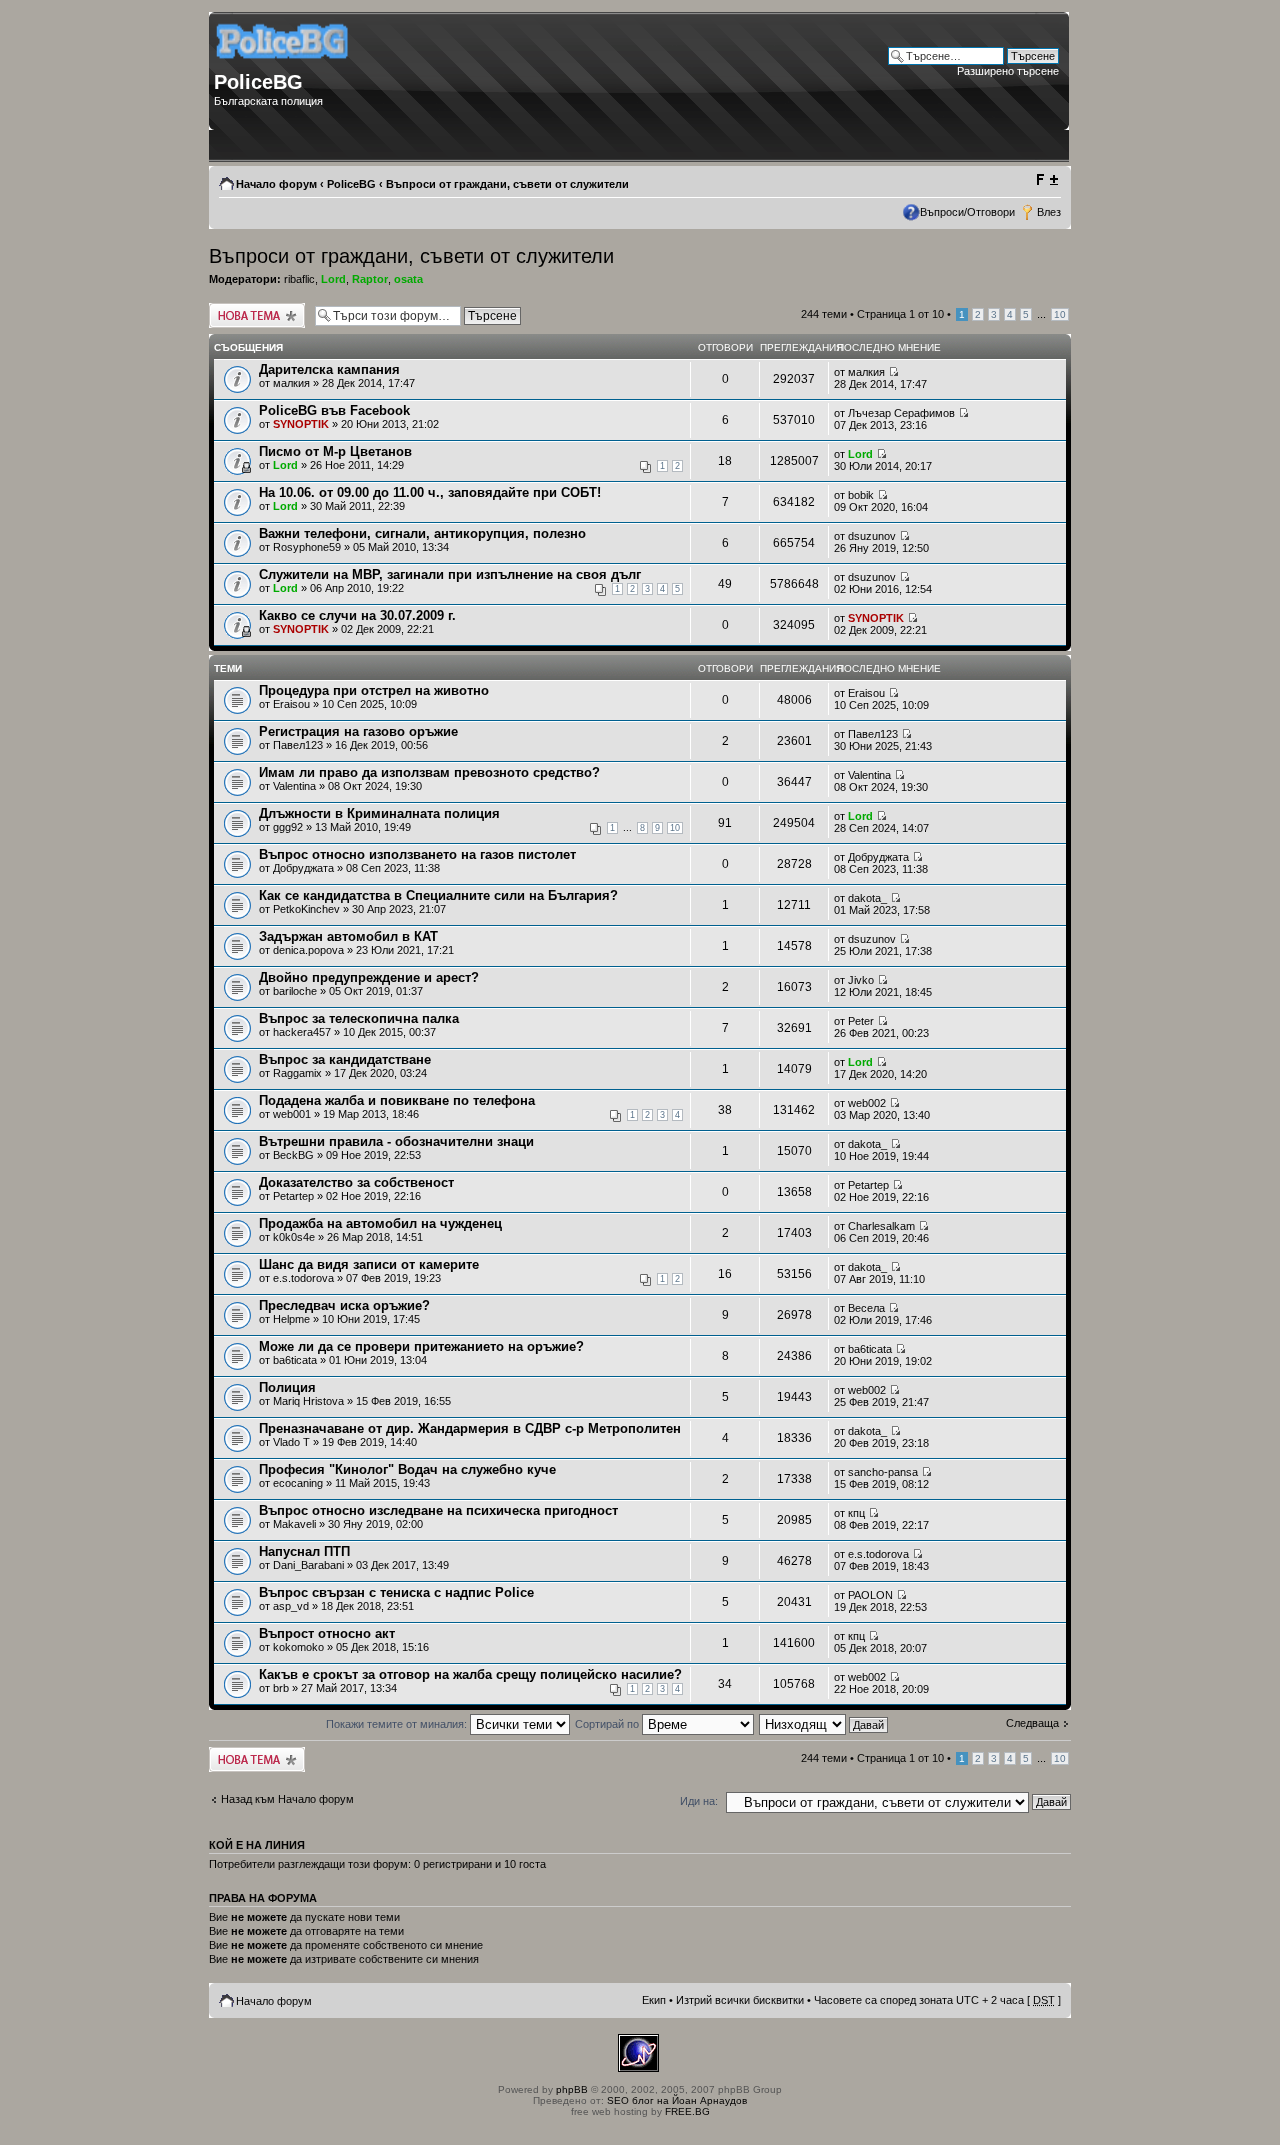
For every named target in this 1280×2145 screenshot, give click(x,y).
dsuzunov (872, 536)
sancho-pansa (883, 1472)
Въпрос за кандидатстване (345, 1059)
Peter (861, 1021)
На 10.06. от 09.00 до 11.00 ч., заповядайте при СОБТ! (430, 492)
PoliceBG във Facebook (334, 410)
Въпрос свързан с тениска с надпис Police (396, 1592)
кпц (856, 1513)
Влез (1049, 212)
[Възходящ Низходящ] (824, 1724)
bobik (861, 495)
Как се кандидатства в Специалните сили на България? (438, 895)
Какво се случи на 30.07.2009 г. (357, 615)
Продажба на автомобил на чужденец (380, 1223)
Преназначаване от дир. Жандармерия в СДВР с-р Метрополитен (470, 1428)
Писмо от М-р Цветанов (335, 451)
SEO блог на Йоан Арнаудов (677, 2100)
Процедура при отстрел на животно (374, 690)
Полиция (287, 1387)
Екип (654, 2000)
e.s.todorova (303, 1278)
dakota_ (867, 898)
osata (408, 279)
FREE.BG (687, 2111)
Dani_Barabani (308, 1565)
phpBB (572, 2089)
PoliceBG (351, 184)
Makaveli (294, 1524)
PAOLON (870, 1595)
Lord (333, 279)
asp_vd (291, 1606)
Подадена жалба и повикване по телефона (397, 1100)
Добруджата (303, 868)
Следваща (1032, 1723)
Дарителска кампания (329, 369)
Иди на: (699, 1801)
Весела (866, 1308)
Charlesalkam (881, 1226)
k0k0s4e (294, 1237)
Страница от (900, 314)
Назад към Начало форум (287, 1799)
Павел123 (298, 745)
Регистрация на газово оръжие (358, 731)
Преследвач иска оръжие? (344, 1305)
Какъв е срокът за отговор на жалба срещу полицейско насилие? (470, 1674)
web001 (292, 1114)
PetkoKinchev (306, 909)
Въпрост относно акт (327, 1633)
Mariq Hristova (308, 1401)
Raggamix (297, 1073)
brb (281, 1688)
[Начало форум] (283, 65)
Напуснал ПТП (304, 1551)
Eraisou (291, 704)
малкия (291, 383)
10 (1060, 314)
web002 (867, 1103)
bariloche (295, 991)
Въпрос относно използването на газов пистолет (417, 854)
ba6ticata (295, 1360)
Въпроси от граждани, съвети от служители (507, 184)
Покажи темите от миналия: (398, 1724)
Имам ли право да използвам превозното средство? (429, 772)
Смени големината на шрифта (1046, 180)
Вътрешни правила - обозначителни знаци (396, 1141)
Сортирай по (608, 1724)
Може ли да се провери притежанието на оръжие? (421, 1346)
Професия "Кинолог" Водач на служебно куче (407, 1469)
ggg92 (288, 827)
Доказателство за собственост (356, 1182)
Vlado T (291, 1442)
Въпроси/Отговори (967, 212)
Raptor (370, 279)
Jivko (861, 980)
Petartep (293, 1196)
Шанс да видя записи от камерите (369, 1264)
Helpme (291, 1319)
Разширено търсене (1008, 71)
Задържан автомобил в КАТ (348, 936)
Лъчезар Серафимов (901, 413)
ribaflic (299, 279)
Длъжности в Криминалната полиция (379, 813)
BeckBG (293, 1155)
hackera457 (302, 1032)
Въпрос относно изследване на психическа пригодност (438, 1510)
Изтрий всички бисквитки (740, 2000)
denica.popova (308, 950)
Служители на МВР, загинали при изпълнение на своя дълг (450, 574)
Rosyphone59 (307, 547)
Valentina (294, 786)
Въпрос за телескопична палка (359, 1018)
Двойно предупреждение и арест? (369, 977)
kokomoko (298, 1647)
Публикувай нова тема (253, 315)
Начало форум (276, 184)
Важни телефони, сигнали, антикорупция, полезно (422, 533)
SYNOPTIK (301, 424)
